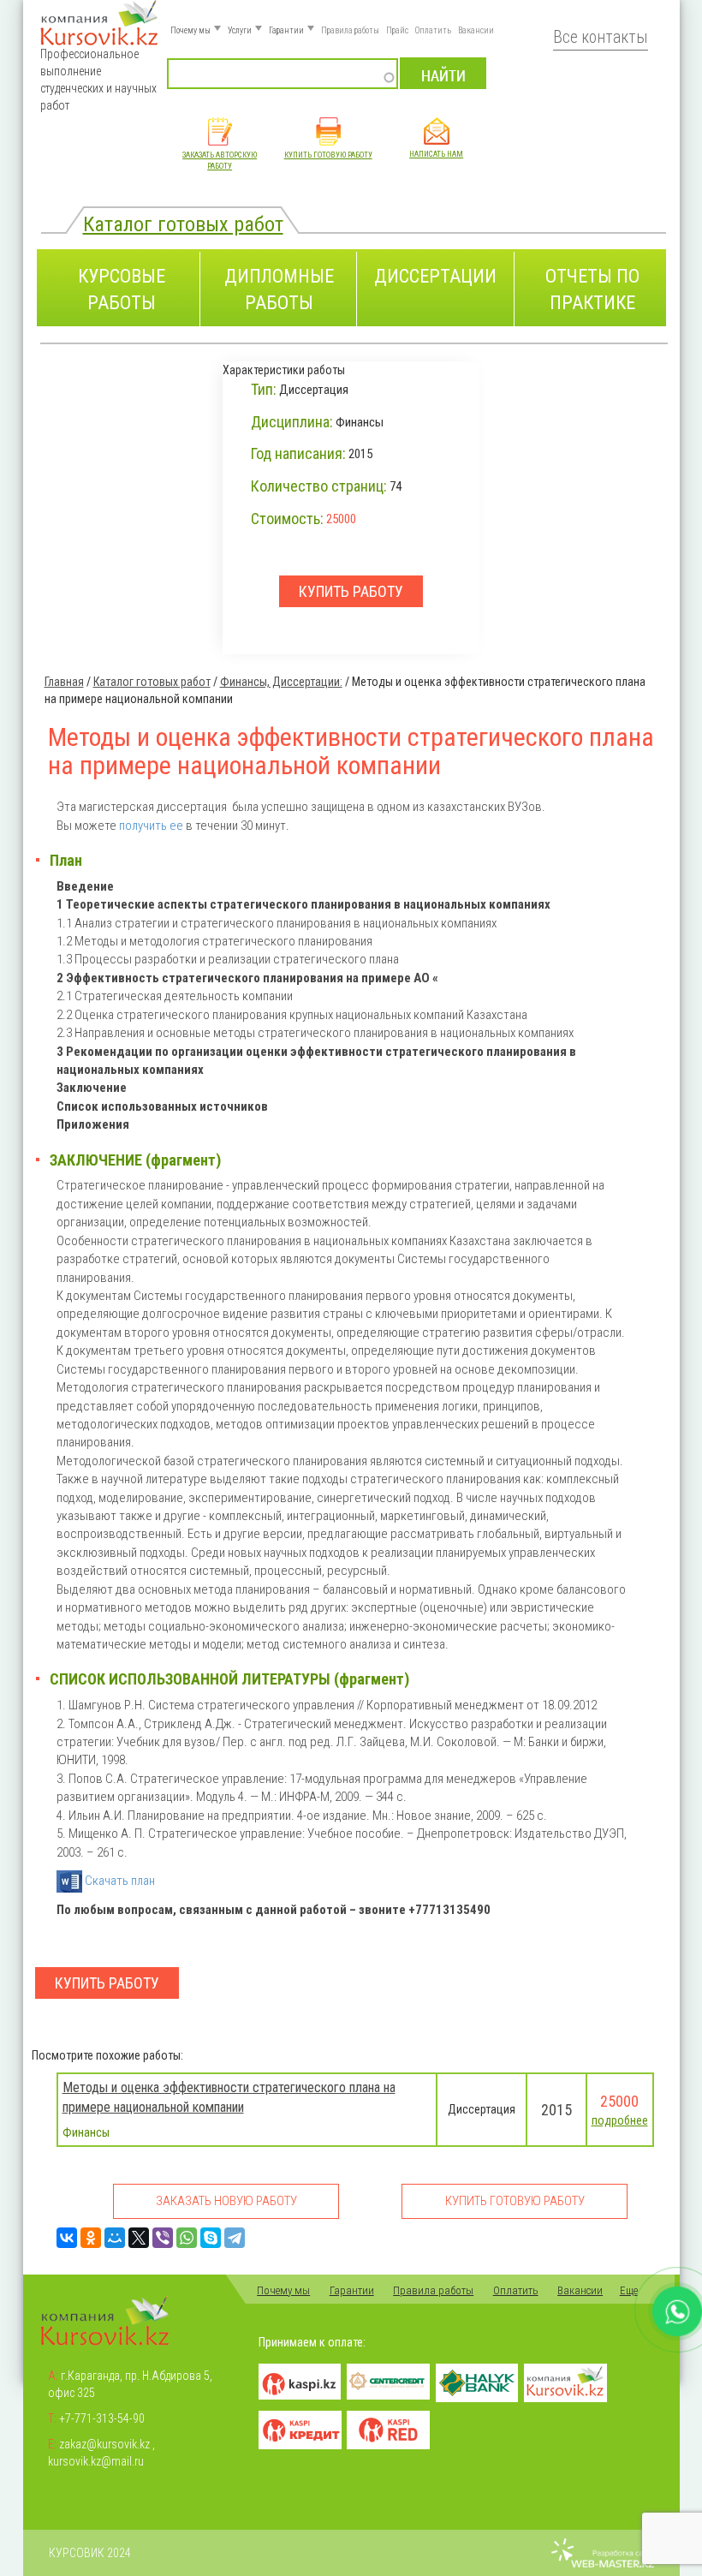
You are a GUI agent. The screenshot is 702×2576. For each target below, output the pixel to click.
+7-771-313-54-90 (102, 2418)
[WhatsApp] (187, 2238)
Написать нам (436, 154)
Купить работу (107, 1983)
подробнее (620, 2120)
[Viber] (163, 2238)
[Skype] (211, 2238)
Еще (629, 2290)
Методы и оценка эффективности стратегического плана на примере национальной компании (229, 2097)
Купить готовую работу (328, 155)
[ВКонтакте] (67, 2238)
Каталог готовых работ (183, 224)
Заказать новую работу (226, 2201)
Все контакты (601, 37)
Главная (64, 682)
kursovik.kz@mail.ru (96, 2461)
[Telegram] (235, 2238)
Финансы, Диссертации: (281, 682)
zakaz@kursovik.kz (104, 2444)
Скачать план (119, 1881)
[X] (139, 2238)
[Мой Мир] (115, 2238)
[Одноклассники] (91, 2238)
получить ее (151, 826)
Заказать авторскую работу (220, 161)
